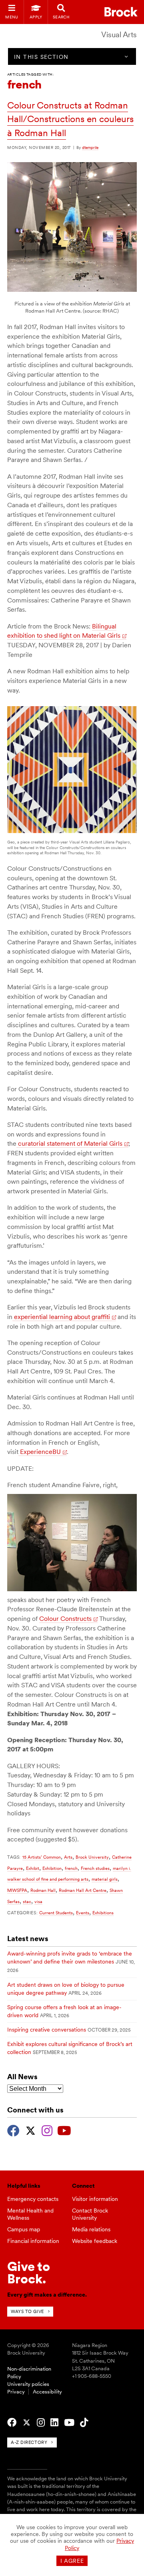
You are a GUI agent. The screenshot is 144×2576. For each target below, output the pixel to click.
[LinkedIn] (54, 2423)
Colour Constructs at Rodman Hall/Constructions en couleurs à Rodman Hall (70, 119)
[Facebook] (13, 2130)
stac (27, 1901)
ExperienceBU (40, 1452)
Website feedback (95, 2241)
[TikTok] (84, 2423)
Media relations (91, 2229)
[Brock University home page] (121, 12)
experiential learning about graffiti (61, 1317)
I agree (72, 2561)
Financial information (33, 2241)
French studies (95, 1868)
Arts (68, 1857)
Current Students (56, 1913)
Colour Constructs (65, 1619)
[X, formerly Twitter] (31, 2130)
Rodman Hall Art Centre (83, 1890)
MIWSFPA (17, 1890)
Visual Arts (119, 35)
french (71, 1868)
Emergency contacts (33, 2199)
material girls (105, 1879)
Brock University (92, 1857)
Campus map (24, 2229)
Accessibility (47, 2392)
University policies (28, 2384)
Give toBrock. (29, 2272)
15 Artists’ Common (42, 1857)
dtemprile (90, 147)
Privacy (16, 2392)
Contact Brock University (90, 2214)
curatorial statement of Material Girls (69, 1143)
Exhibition (52, 1868)
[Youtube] (64, 2130)
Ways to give (27, 2311)
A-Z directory (29, 2442)
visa (38, 1901)
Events (83, 1913)
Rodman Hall (43, 1890)
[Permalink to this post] (72, 290)
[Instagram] (47, 2130)
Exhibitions (103, 1913)
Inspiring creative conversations (47, 2030)
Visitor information (95, 2199)
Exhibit (33, 1868)
